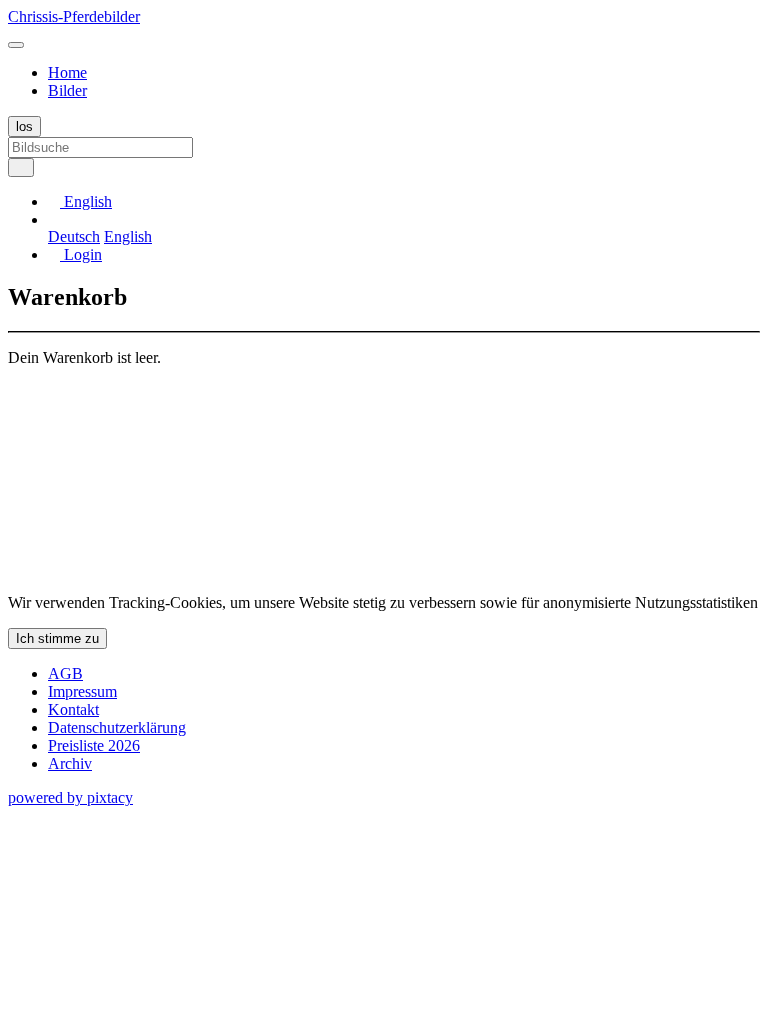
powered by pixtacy (70, 797)
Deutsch (74, 236)
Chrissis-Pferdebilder (74, 16)
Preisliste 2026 (94, 745)
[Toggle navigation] (16, 45)
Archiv (70, 763)
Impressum (82, 691)
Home (67, 72)
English (128, 236)
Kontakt (73, 709)
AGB (65, 673)
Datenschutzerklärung (117, 727)
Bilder (67, 90)
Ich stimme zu (57, 638)
